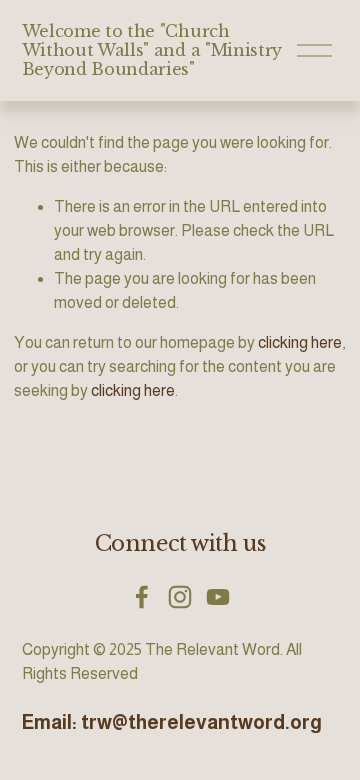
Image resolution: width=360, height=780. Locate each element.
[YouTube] (218, 597)
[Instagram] (180, 597)
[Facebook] (142, 597)
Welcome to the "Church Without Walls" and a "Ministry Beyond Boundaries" (152, 50)
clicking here (300, 342)
